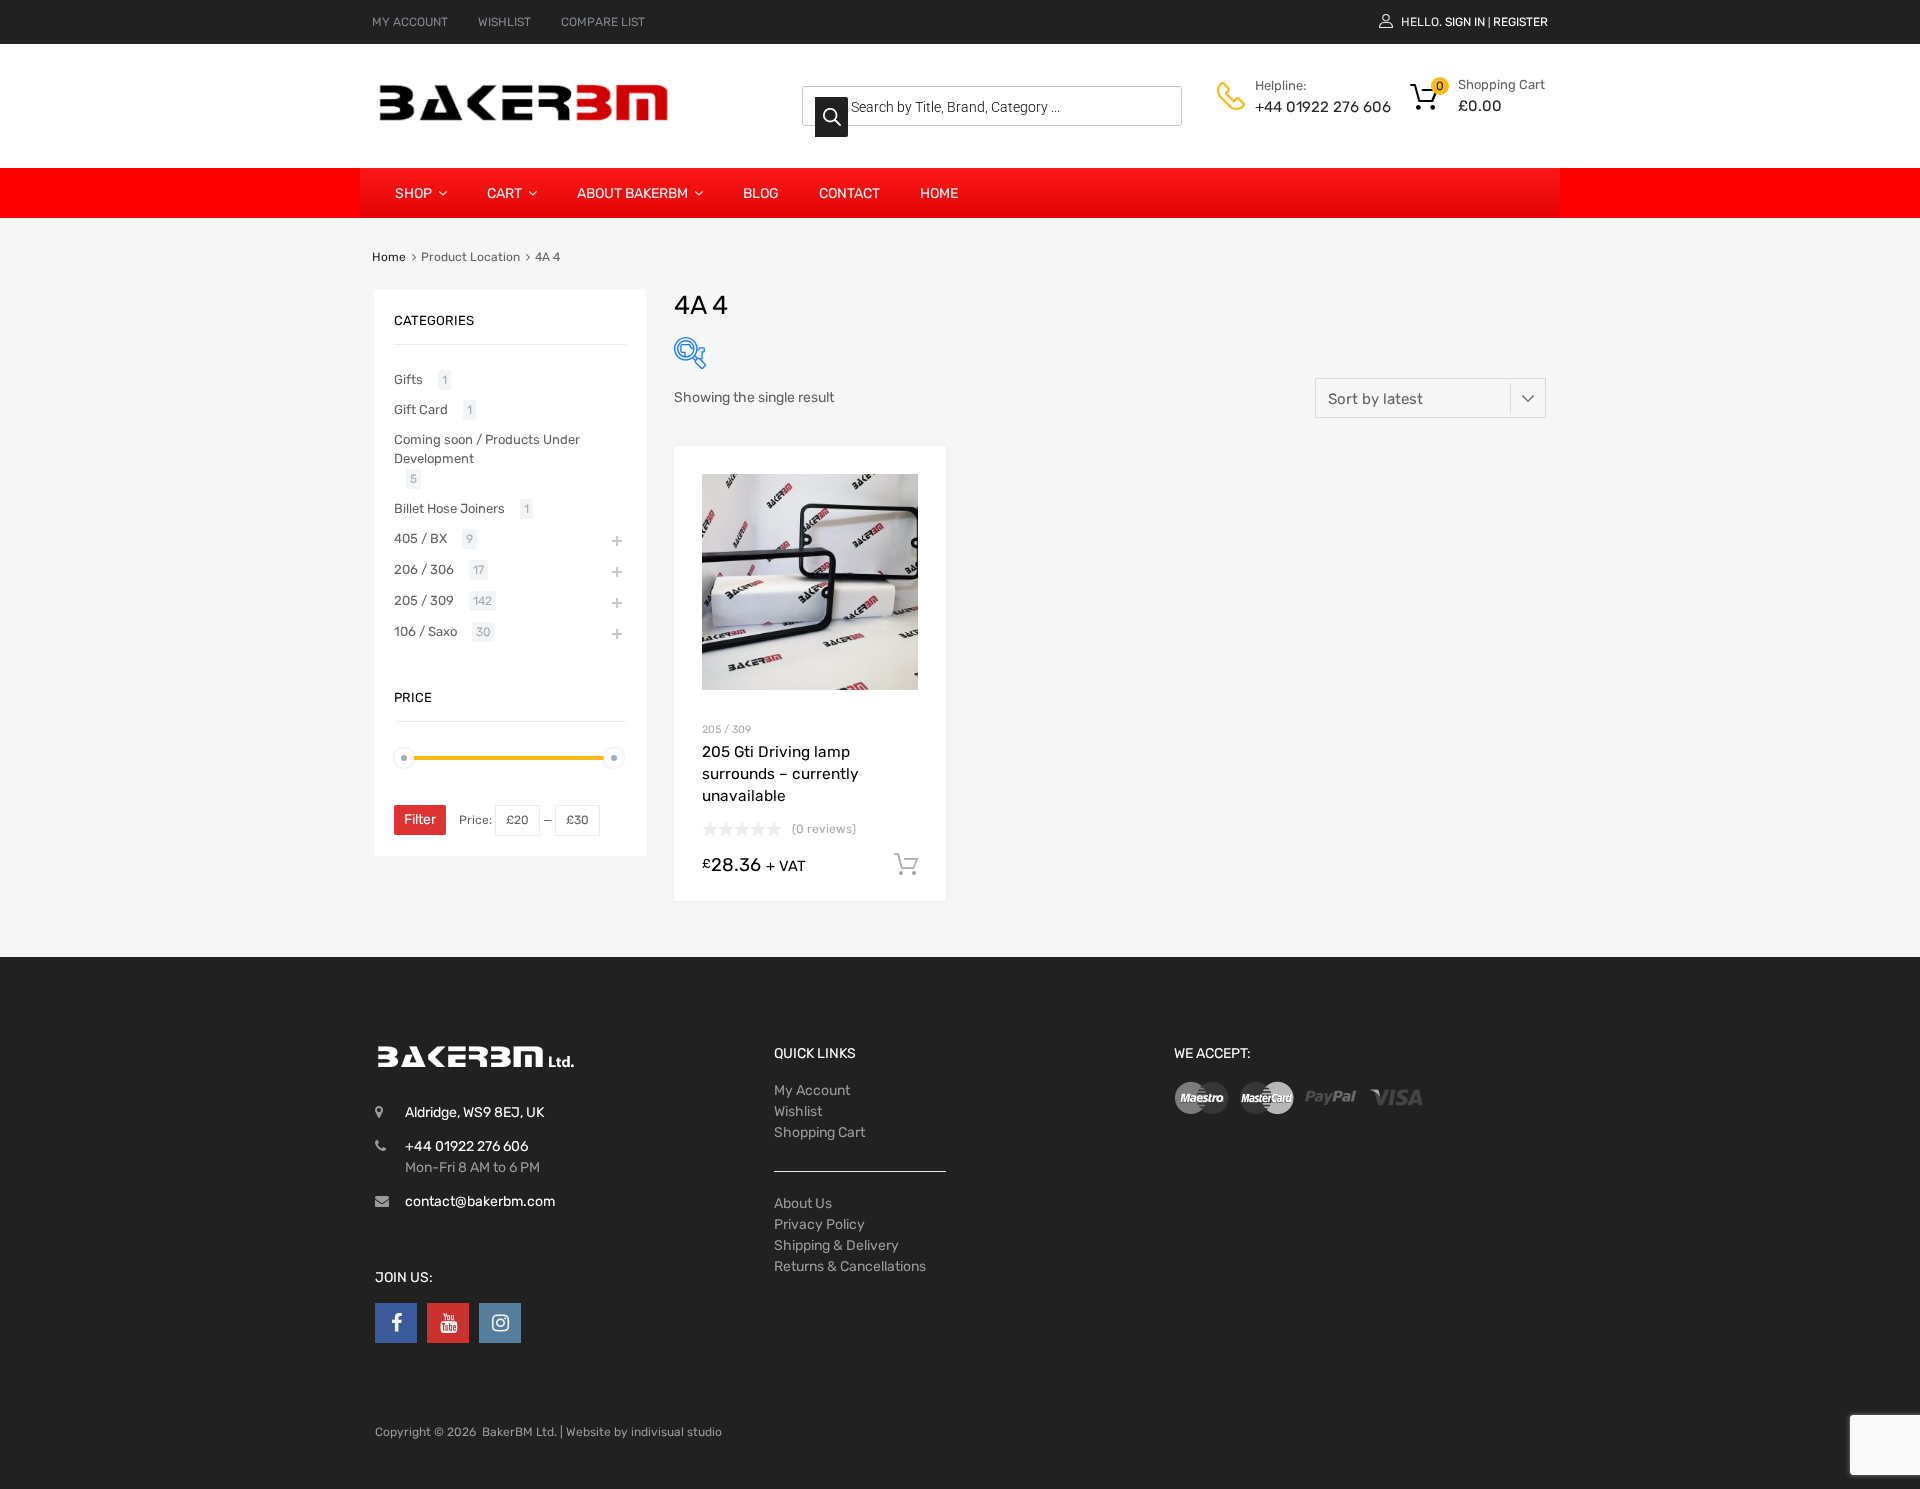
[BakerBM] (525, 120)
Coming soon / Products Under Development (487, 449)
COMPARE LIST (603, 22)
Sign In (1465, 22)
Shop (413, 193)
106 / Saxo (425, 631)
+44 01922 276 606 (1304, 107)
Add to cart (906, 865)
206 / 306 (424, 569)
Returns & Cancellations (850, 1266)
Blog (761, 193)
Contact (849, 193)
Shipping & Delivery (836, 1245)
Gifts (408, 379)
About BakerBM (632, 193)
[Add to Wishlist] (913, 484)
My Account (812, 1090)
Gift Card (421, 409)
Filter (420, 819)
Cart (504, 193)
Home (939, 193)
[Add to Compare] (913, 516)
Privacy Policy (819, 1224)
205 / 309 (726, 729)
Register (1520, 22)
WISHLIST (504, 22)
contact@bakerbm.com (480, 1201)
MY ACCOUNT (410, 22)
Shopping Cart (819, 1132)
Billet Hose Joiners (449, 508)
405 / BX (420, 538)
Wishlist (798, 1111)
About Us (803, 1203)
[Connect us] (396, 1323)
